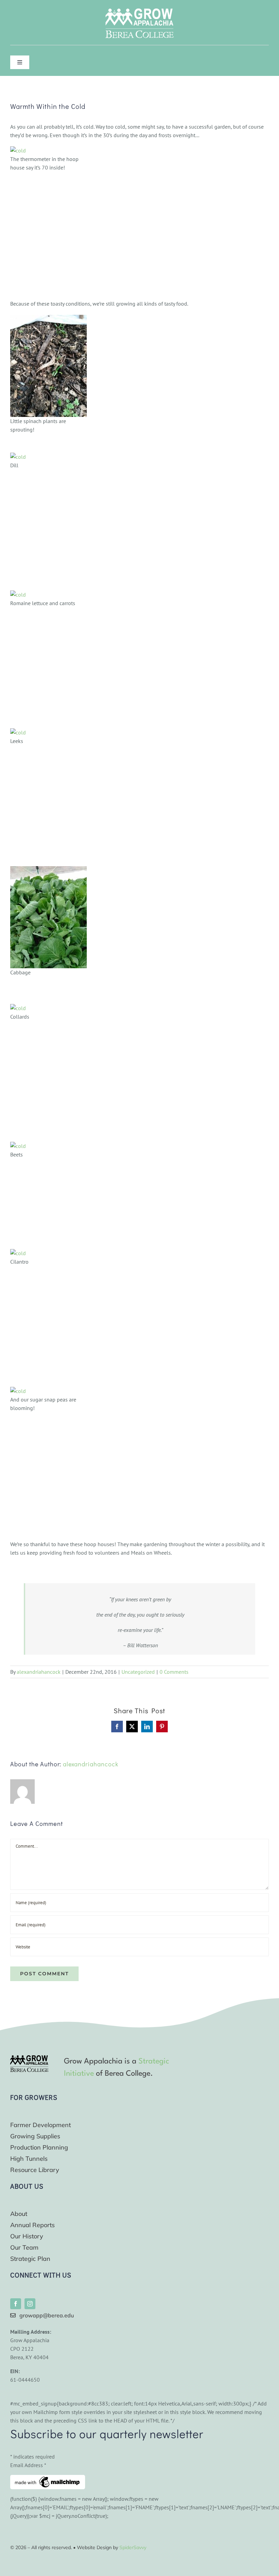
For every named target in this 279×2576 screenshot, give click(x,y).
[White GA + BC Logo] (139, 11)
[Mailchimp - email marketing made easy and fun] (48, 2479)
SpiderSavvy (133, 2547)
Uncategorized (138, 1672)
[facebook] (16, 2304)
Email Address (28, 2465)
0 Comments (174, 1672)
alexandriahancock (39, 1672)
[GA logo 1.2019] (29, 2058)
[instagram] (30, 2304)
